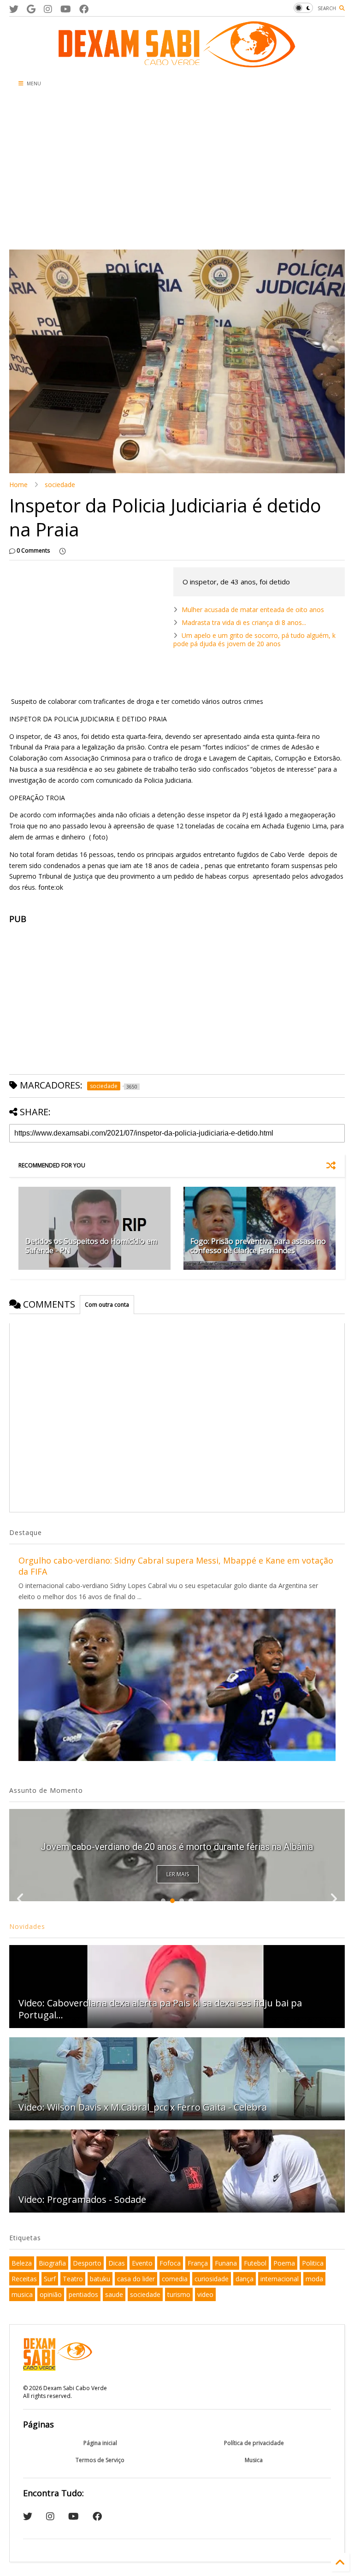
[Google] (31, 9)
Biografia (52, 2263)
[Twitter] (14, 9)
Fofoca (170, 2263)
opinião (51, 2294)
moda (314, 2279)
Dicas (117, 2263)
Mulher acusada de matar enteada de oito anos (253, 610)
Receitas (24, 2279)
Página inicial (100, 2443)
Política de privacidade (254, 2443)
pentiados (83, 2294)
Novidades (27, 1926)
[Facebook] (84, 9)
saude (114, 2294)
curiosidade (212, 2279)
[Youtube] (66, 9)
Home (18, 485)
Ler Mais (178, 1874)
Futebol (255, 2263)
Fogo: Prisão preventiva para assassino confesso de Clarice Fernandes (258, 1246)
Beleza (22, 2263)
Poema (284, 2263)
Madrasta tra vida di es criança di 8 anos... (244, 622)
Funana (226, 2263)
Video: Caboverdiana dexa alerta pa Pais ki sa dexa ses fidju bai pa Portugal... (160, 2009)
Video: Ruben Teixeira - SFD (177, 1847)
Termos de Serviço (100, 2460)
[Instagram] (48, 9)
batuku (100, 2279)
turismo (179, 2294)
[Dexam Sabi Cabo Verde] (177, 63)
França (198, 2263)
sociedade (60, 485)
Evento (142, 2263)
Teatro (73, 2279)
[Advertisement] (122, 171)
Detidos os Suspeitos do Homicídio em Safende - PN (91, 1246)
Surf (50, 2279)
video (205, 2294)
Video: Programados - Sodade (82, 2199)
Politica (313, 2263)
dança (245, 2279)
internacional (280, 2279)
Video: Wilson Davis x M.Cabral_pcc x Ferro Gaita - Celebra (143, 2107)
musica (22, 2294)
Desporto (87, 2263)
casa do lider (136, 2279)
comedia (175, 2279)
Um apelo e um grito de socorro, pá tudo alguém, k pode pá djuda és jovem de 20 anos (254, 640)
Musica (254, 2460)
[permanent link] (62, 551)
